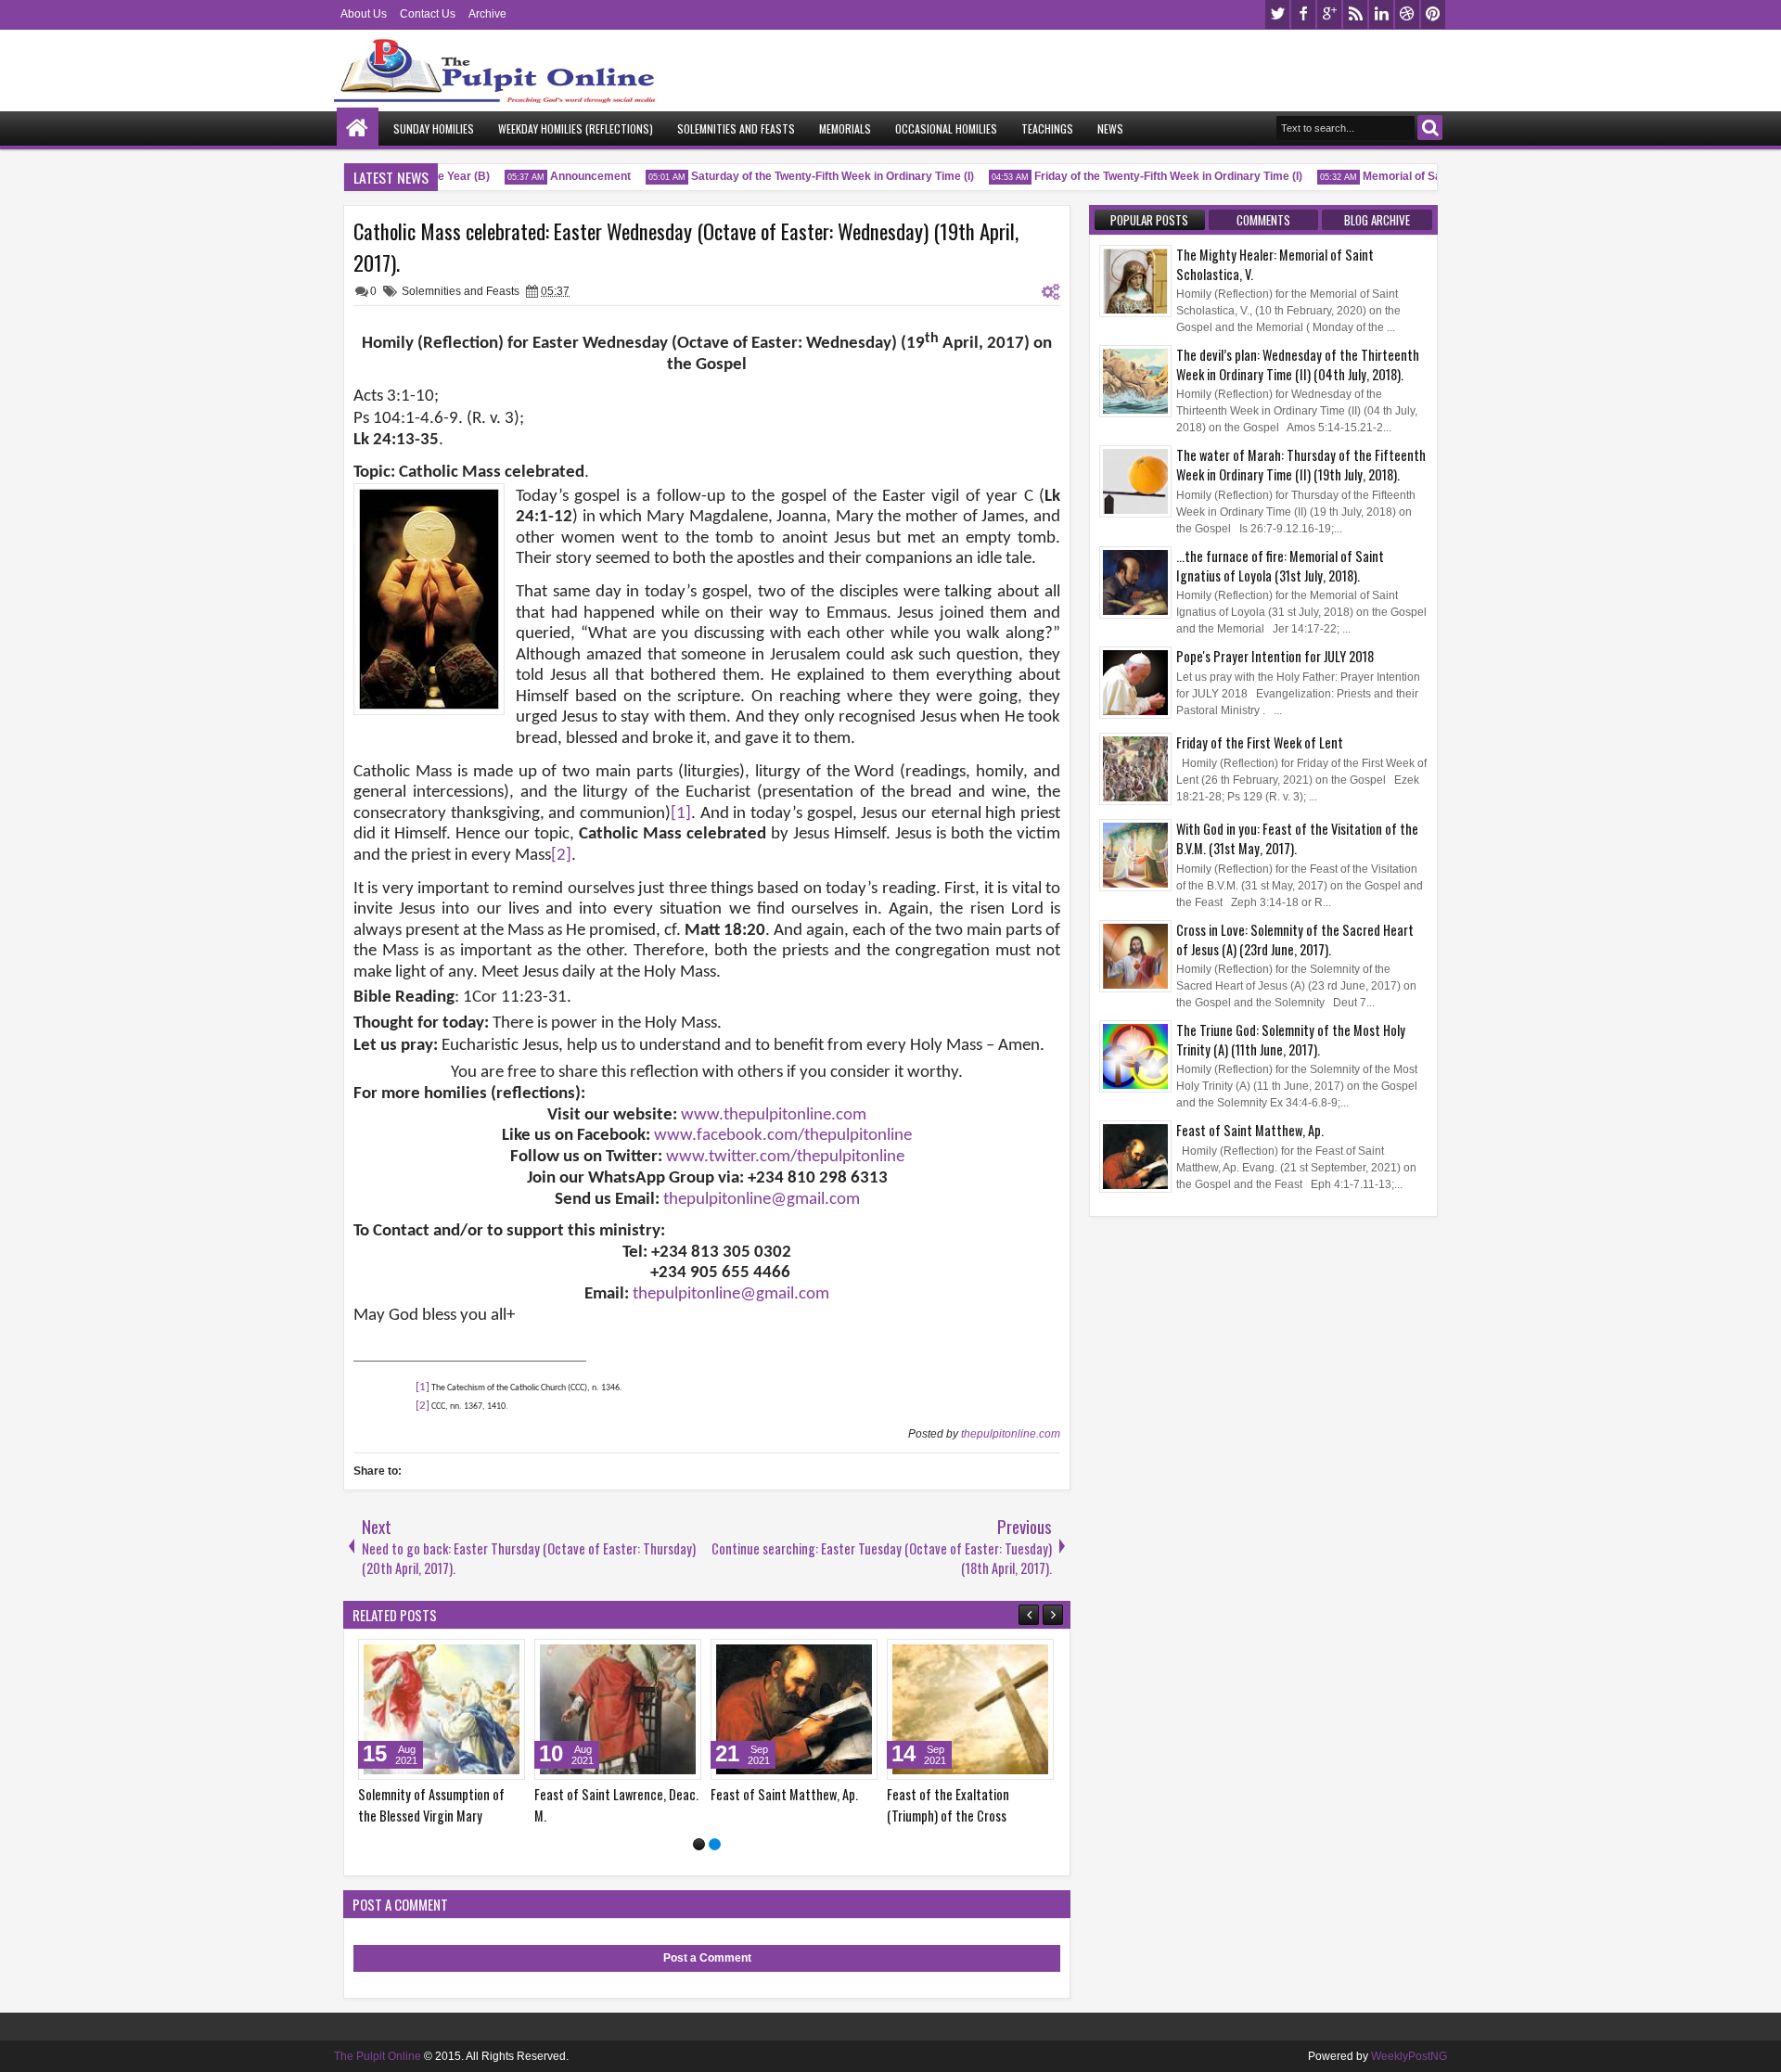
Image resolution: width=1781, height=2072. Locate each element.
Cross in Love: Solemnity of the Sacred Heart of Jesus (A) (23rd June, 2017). (1295, 940)
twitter (1277, 14)
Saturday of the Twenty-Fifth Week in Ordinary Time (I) (815, 176)
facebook (1303, 14)
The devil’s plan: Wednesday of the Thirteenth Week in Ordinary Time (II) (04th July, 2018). (1298, 365)
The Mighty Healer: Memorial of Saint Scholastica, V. (1275, 264)
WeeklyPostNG (1409, 2056)
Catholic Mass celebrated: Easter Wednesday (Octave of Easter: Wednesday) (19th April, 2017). (686, 247)
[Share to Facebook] (464, 1657)
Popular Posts (1149, 220)
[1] (699, 1844)
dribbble (1407, 14)
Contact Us (428, 14)
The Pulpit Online (378, 2056)
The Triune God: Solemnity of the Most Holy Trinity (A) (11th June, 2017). (1291, 1040)
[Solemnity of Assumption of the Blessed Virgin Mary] (442, 1709)
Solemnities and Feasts (736, 128)
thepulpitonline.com (1011, 1434)
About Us (364, 14)
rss (1355, 14)
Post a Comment (707, 1958)
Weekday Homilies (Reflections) (576, 128)
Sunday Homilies (434, 128)
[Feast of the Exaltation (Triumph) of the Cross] (970, 1709)
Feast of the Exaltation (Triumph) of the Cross (948, 1805)
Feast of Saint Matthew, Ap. (784, 1794)
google (1329, 14)
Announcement (573, 176)
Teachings (1047, 128)
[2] (715, 1844)
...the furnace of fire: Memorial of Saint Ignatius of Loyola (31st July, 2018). (1280, 566)
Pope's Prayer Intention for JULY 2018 (1275, 656)
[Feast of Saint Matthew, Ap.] (794, 1709)
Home (358, 128)
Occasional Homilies (946, 128)
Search (1430, 128)
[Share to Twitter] (484, 1657)
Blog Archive (1377, 220)
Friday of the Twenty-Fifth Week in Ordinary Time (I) (1151, 176)
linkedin (1381, 14)
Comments (1263, 220)
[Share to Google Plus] (505, 1657)
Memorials (845, 128)
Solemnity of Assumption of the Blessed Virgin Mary (431, 1805)
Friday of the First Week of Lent (1260, 742)
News (1110, 128)
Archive (487, 14)
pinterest (1433, 14)
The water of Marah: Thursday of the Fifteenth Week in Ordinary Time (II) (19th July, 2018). (1301, 465)
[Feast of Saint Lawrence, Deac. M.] (618, 1709)
